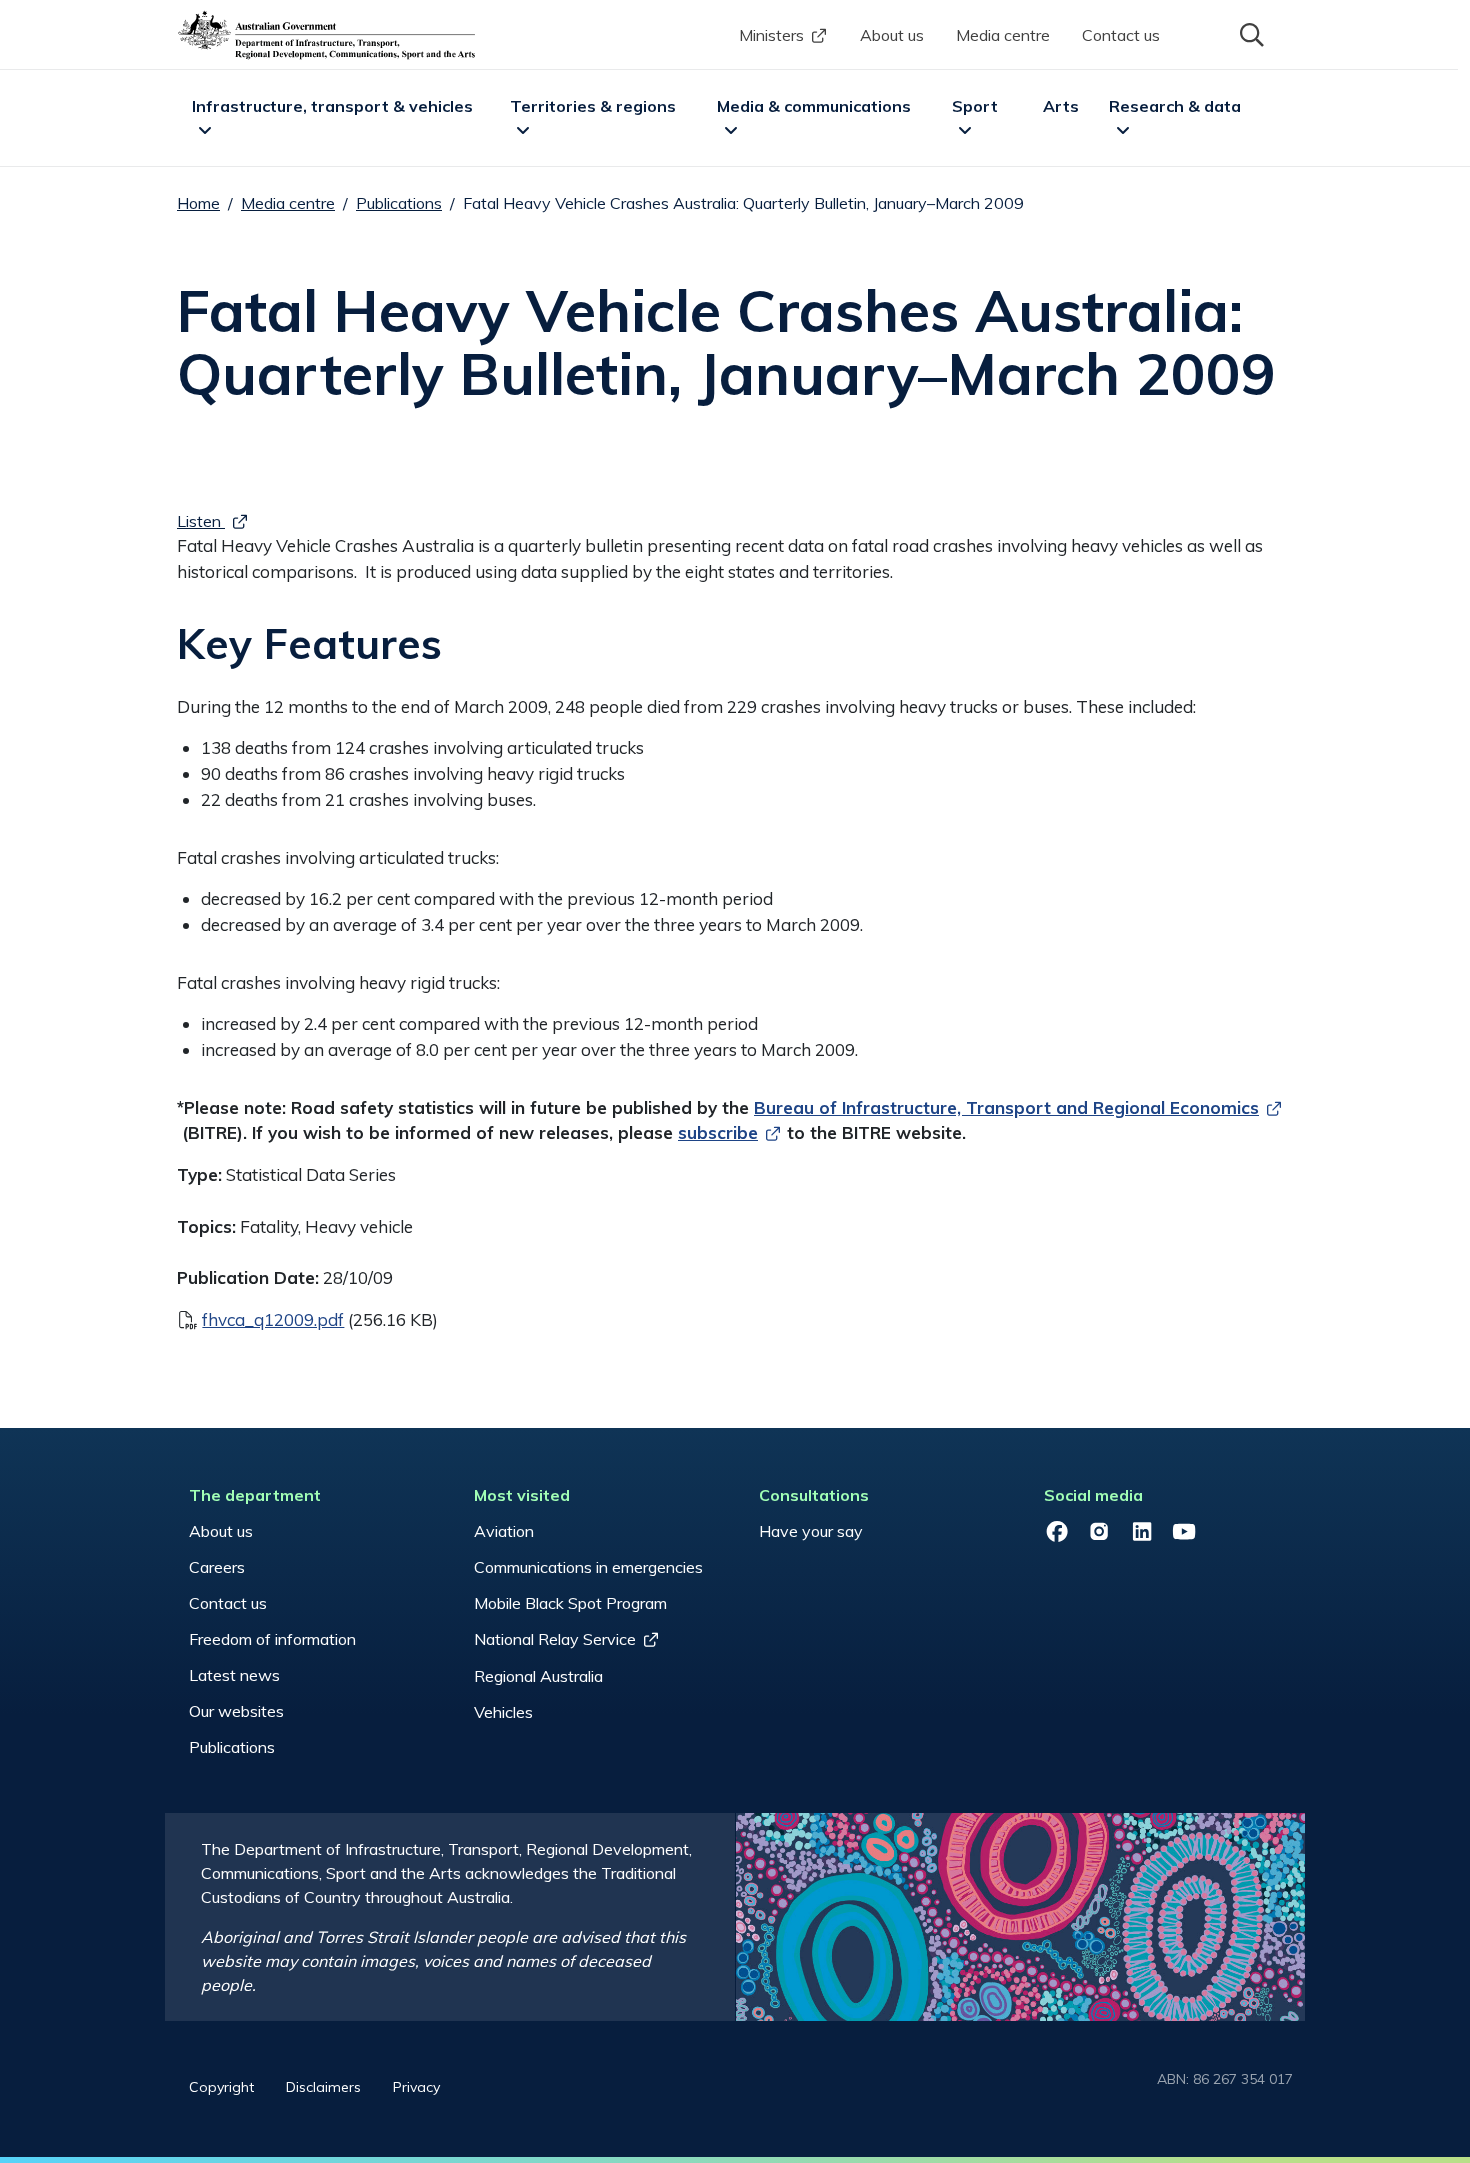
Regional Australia (538, 1676)
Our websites (236, 1711)
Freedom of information (272, 1639)
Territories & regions (593, 106)
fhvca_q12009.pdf (273, 1319)
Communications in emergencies (588, 1567)
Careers (217, 1567)
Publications (399, 203)
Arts (1061, 106)
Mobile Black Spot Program (570, 1603)
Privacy (416, 2087)
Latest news (234, 1675)
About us (892, 35)
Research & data (1175, 106)
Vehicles (503, 1712)
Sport (975, 106)
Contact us (1121, 35)
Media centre (1003, 35)
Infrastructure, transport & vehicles (332, 106)
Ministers (771, 35)
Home (198, 203)
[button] (1250, 33)
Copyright (221, 2087)
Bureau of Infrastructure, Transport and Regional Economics (1006, 1107)
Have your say (811, 1531)
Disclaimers (323, 2087)
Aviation (504, 1531)
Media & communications (814, 106)
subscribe (718, 1132)
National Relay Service (555, 1639)
